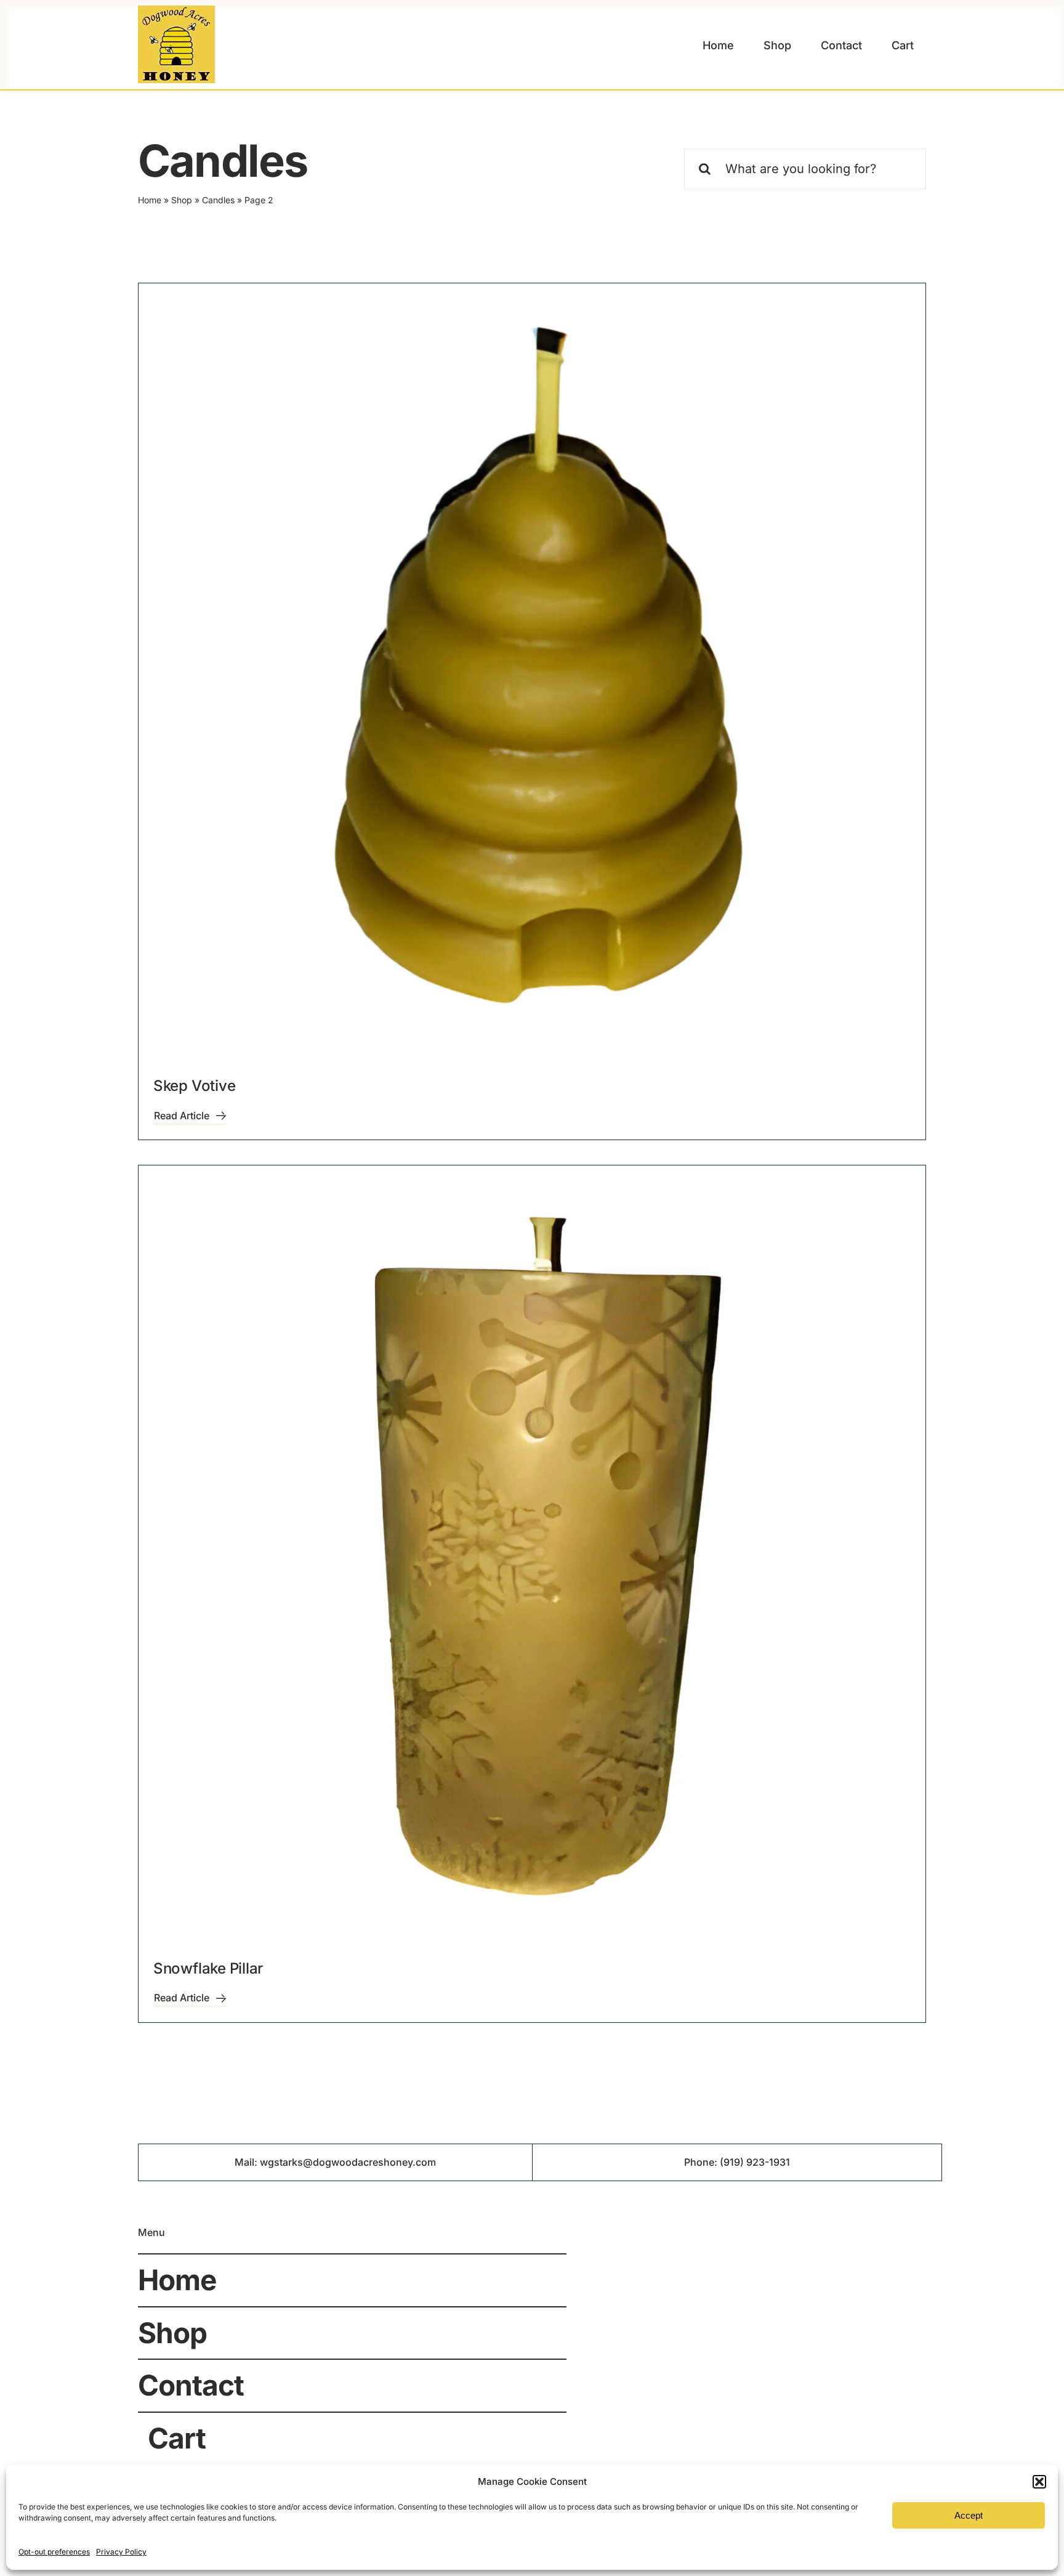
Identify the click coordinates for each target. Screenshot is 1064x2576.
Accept (969, 2515)
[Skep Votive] (532, 677)
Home (150, 200)
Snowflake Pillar (208, 1968)
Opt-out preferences (54, 2552)
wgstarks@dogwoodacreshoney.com (348, 2162)
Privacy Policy (121, 2552)
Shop (182, 200)
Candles (218, 200)
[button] (1039, 2482)
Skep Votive (194, 1086)
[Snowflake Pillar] (532, 1559)
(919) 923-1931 (755, 2162)
